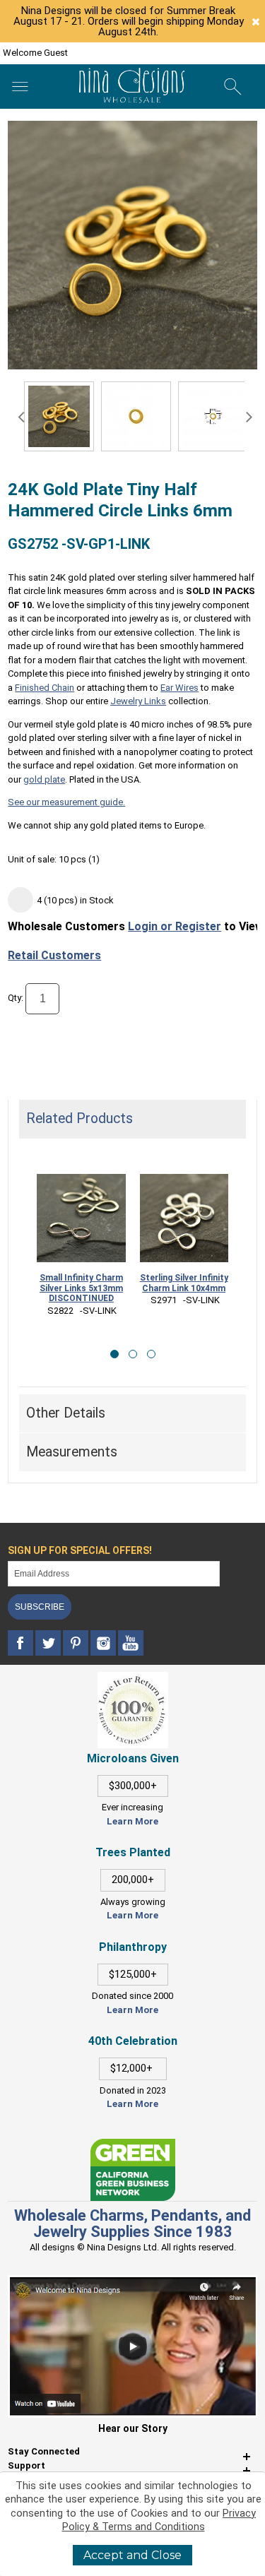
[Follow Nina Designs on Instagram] (104, 1643)
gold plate (44, 779)
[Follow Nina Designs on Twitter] (49, 1643)
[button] (114, 1354)
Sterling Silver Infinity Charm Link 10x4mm (184, 1283)
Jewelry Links (138, 701)
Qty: (16, 998)
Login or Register (175, 926)
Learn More (132, 1821)
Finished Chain (45, 688)
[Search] (233, 87)
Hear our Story (133, 2428)
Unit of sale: (33, 859)
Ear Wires (179, 688)
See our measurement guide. (66, 802)
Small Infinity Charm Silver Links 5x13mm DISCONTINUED (81, 1288)
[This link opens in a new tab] (133, 2145)
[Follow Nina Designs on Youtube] (131, 1643)
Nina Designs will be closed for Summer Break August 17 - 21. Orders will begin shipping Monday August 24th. (129, 21)
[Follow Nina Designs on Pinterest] (77, 1643)
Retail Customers (54, 955)
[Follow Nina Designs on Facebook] (22, 1643)
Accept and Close (132, 2555)
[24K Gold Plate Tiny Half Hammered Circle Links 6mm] (136, 416)
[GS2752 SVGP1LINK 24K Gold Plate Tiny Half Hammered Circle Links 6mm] (59, 416)
